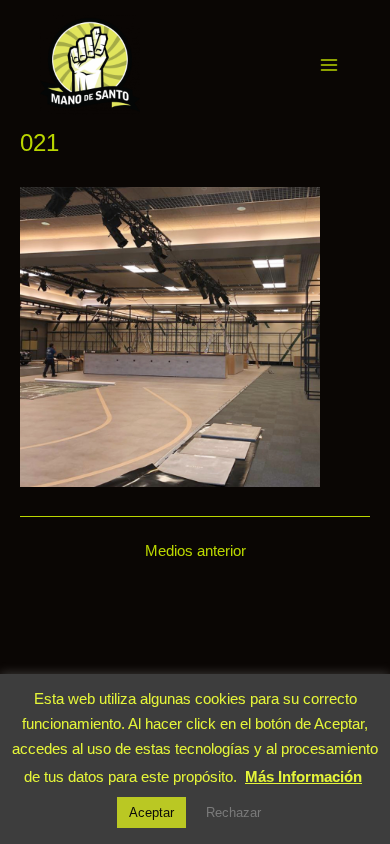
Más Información (303, 776)
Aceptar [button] (151, 812)
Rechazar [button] (233, 812)
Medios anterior (195, 551)
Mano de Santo (167, 64)
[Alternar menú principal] (329, 65)
